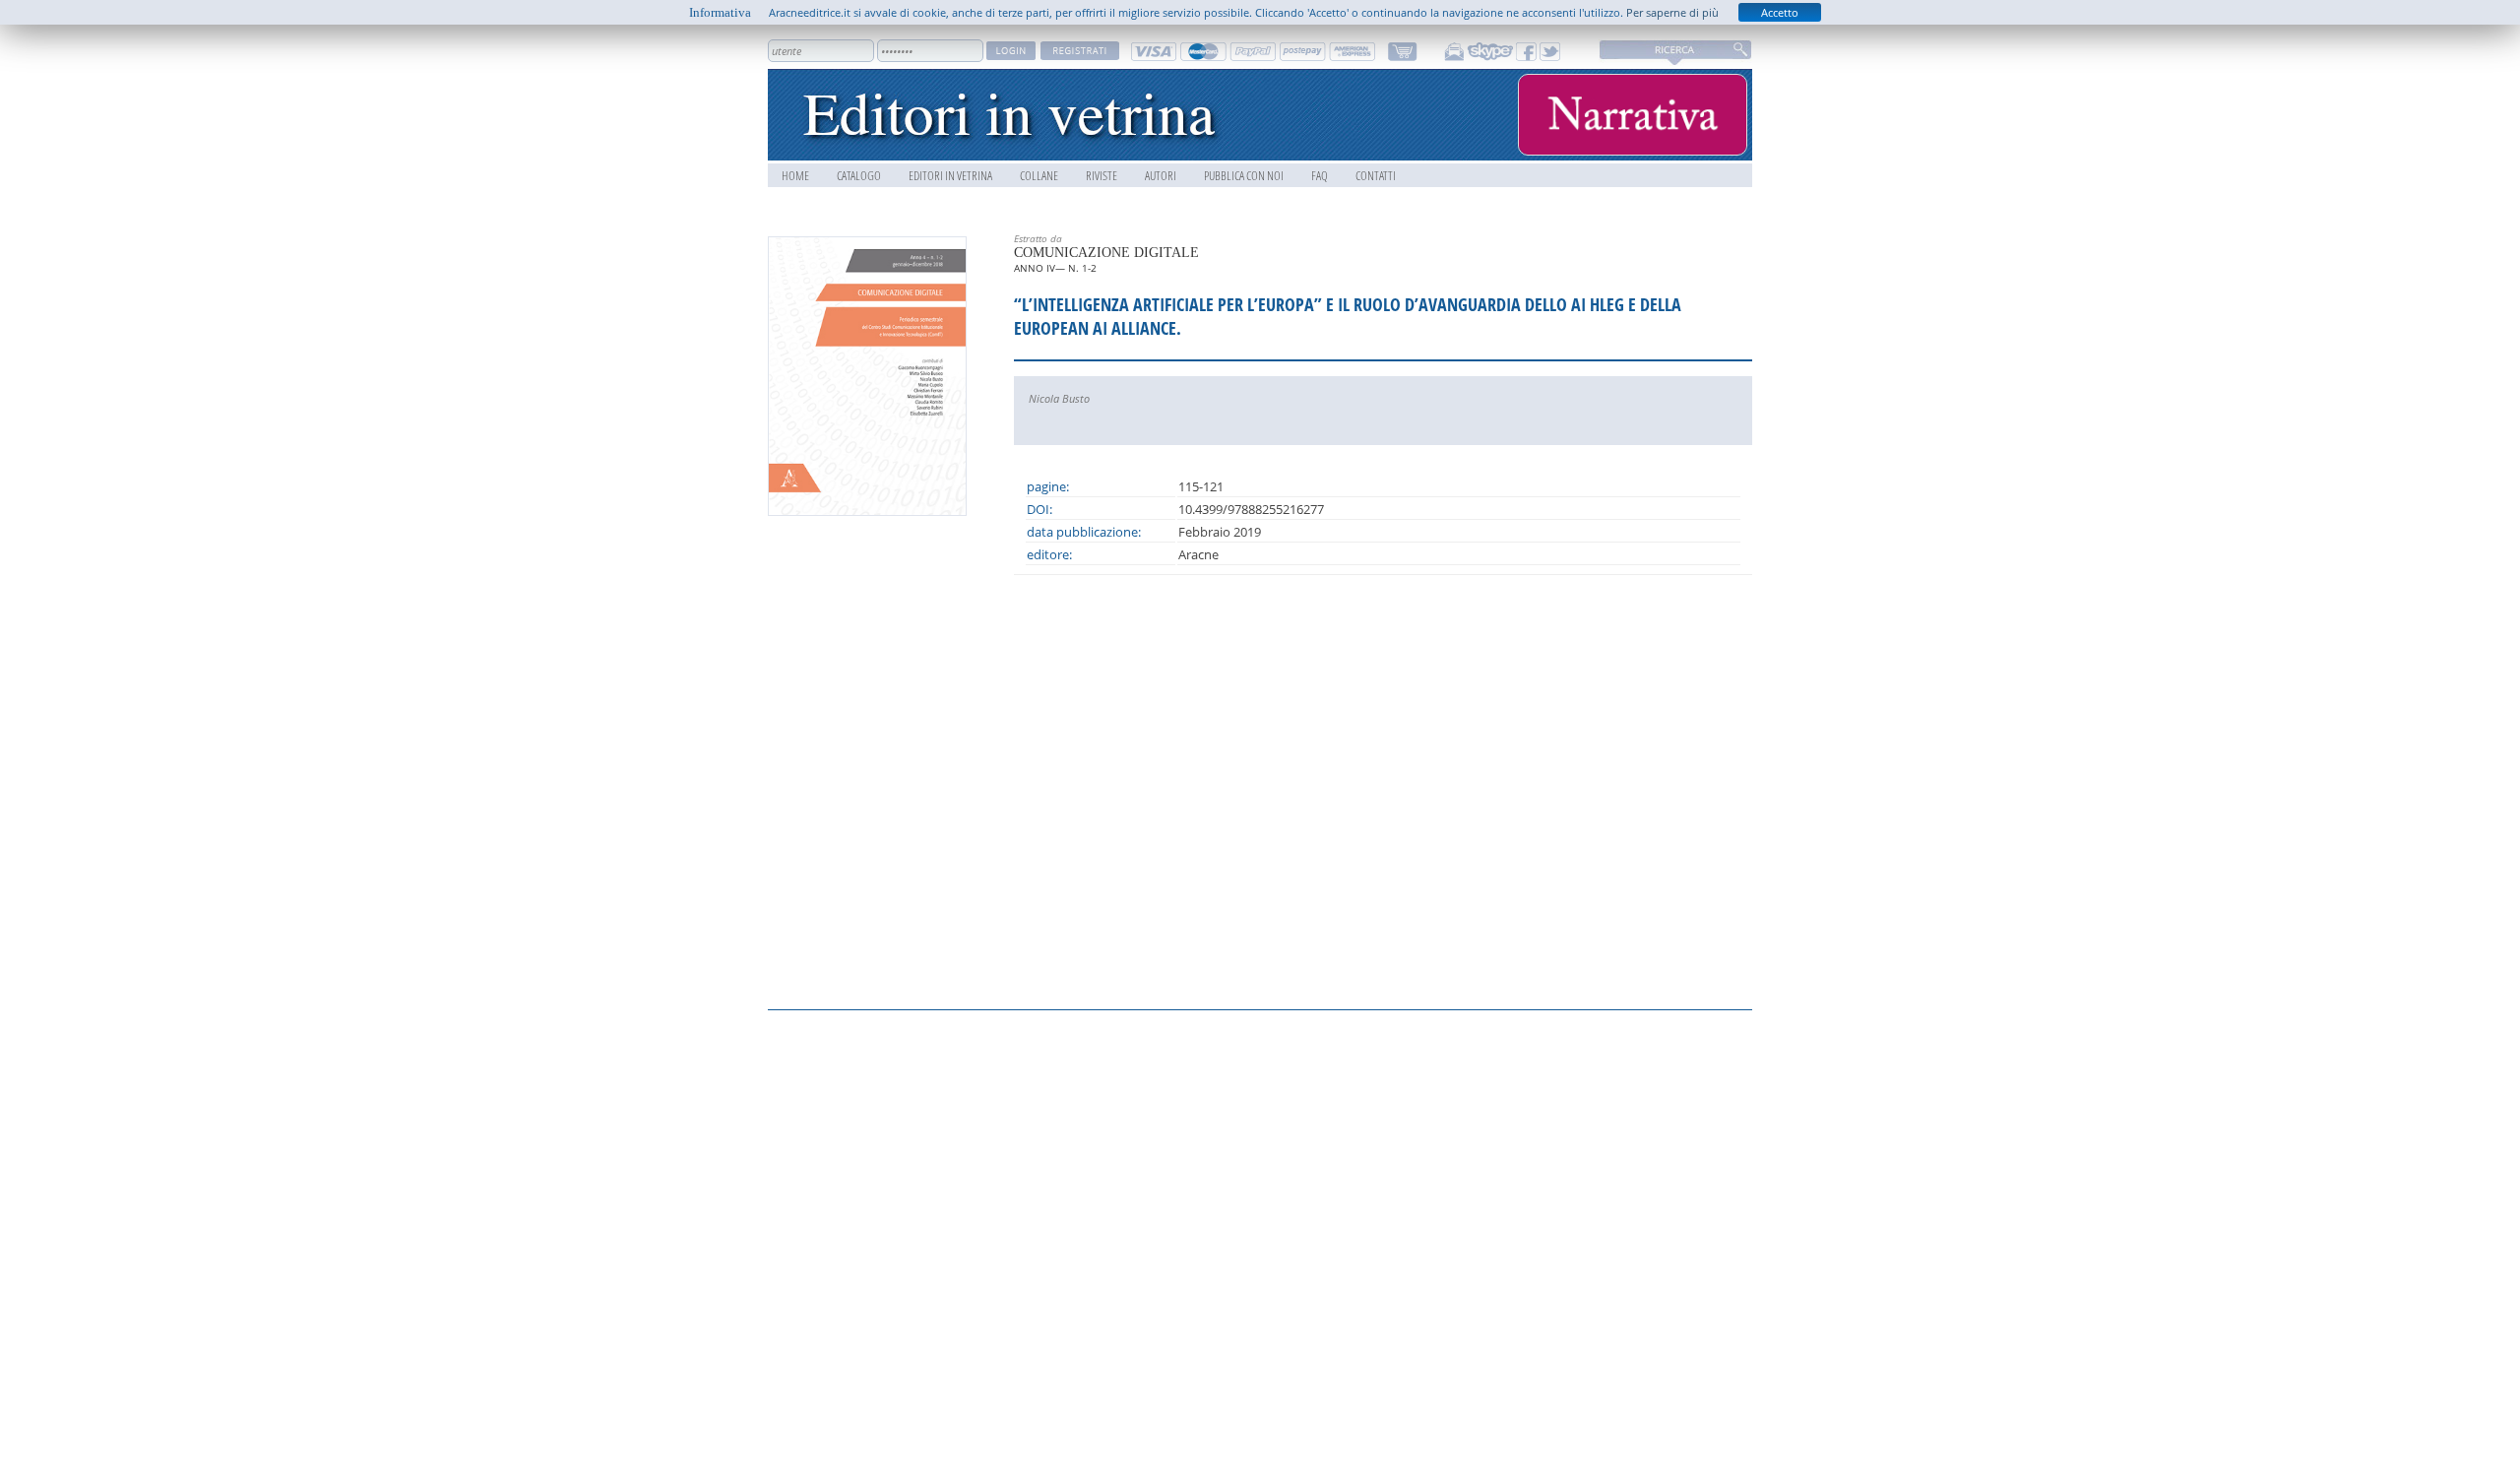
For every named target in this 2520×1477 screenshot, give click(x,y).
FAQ (1320, 175)
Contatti (1376, 175)
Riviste (1102, 175)
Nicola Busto (1059, 398)
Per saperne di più (1672, 12)
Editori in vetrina (950, 175)
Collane (1039, 175)
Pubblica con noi (1244, 175)
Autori (1161, 175)
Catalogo (859, 175)
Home (795, 175)
